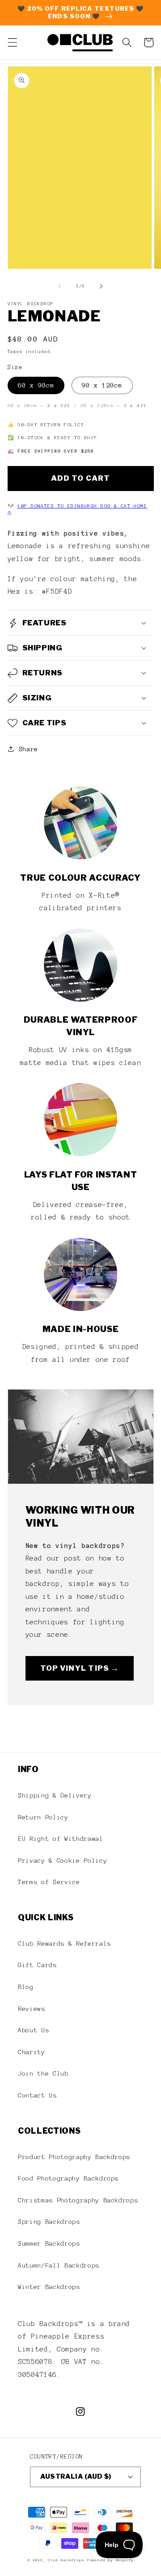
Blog (26, 1987)
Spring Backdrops (49, 2222)
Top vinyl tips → (80, 1668)
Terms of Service (49, 1882)
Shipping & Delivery (55, 1795)
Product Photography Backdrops (74, 2157)
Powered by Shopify (110, 2560)
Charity (32, 2052)
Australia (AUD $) (76, 2476)
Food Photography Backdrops (68, 2178)
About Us (33, 2030)
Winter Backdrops (49, 2287)
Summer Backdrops (49, 2243)
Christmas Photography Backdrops (78, 2200)
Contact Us (37, 2095)
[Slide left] (60, 286)
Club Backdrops (66, 2560)
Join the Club (43, 2073)
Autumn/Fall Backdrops (59, 2265)
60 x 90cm (36, 385)
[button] (12, 42)
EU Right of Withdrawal (61, 1839)
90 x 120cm (102, 385)
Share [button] (28, 749)
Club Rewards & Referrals (64, 1943)
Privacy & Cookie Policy (62, 1860)
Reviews (32, 2009)
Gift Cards (37, 1965)
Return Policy (43, 1817)
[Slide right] (101, 286)
